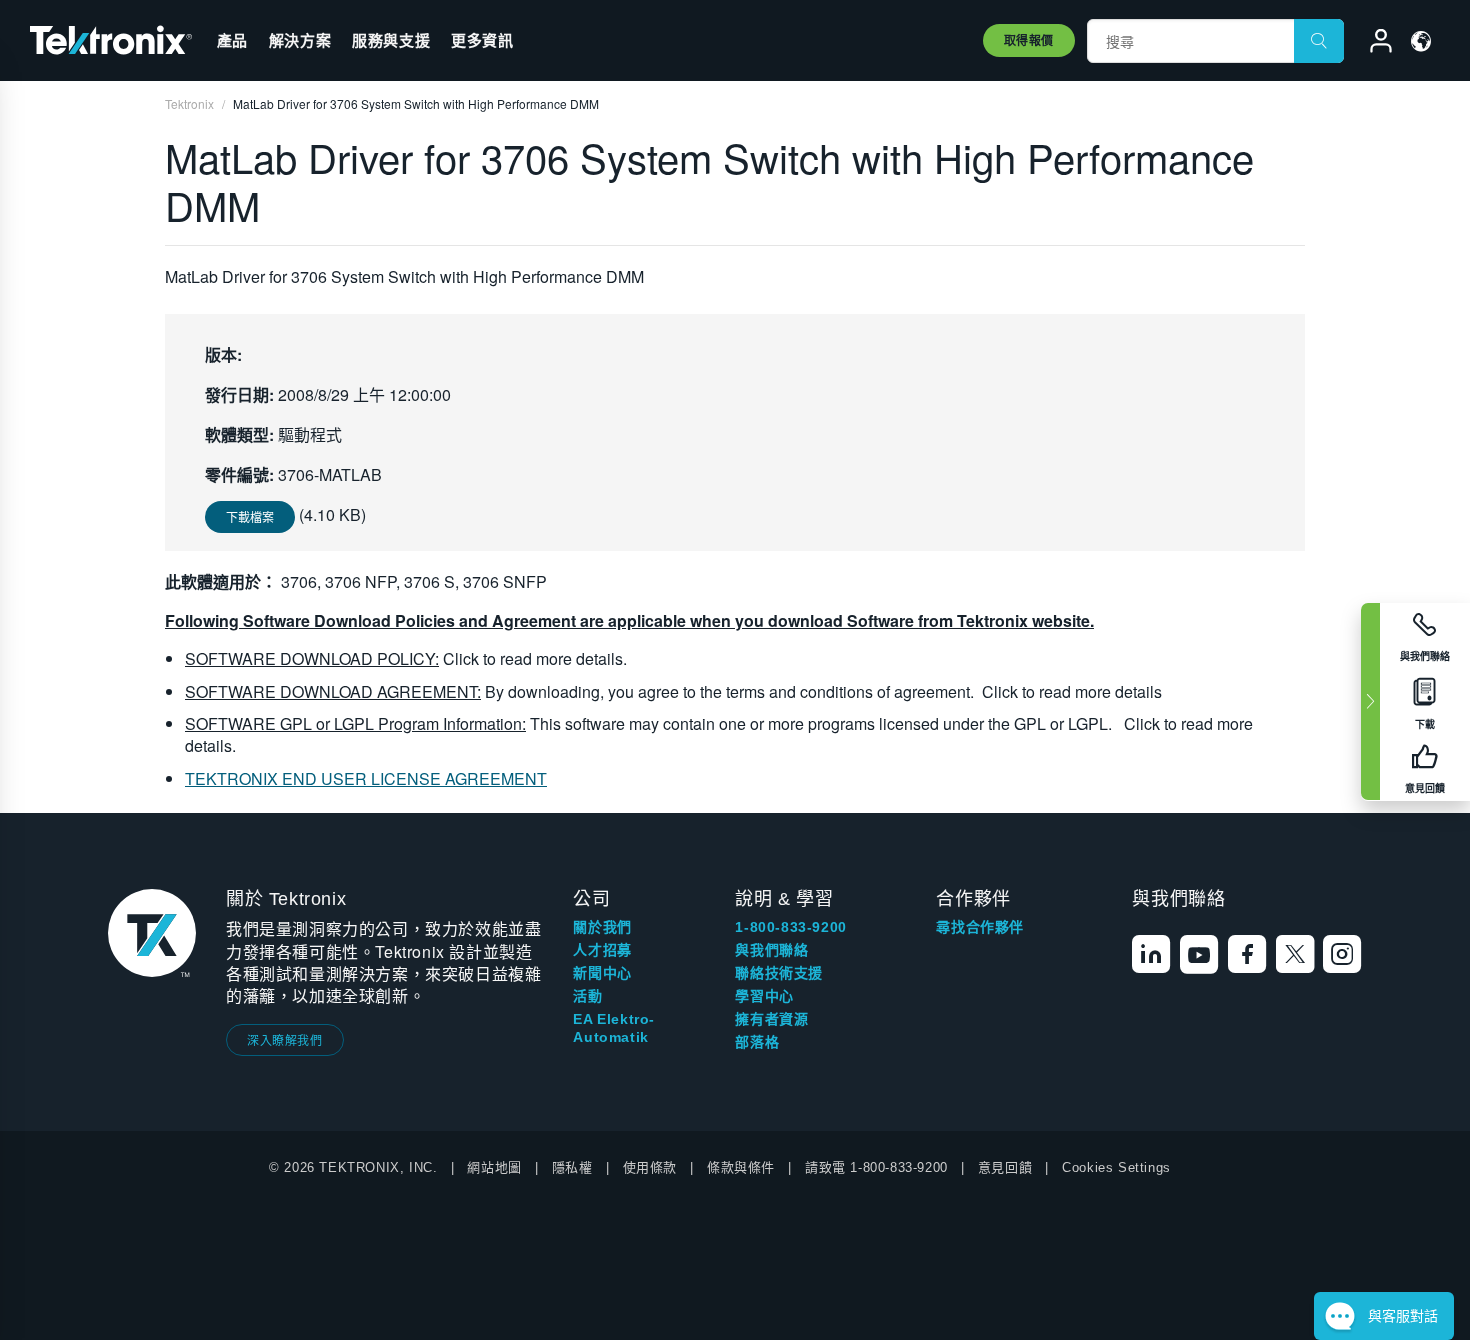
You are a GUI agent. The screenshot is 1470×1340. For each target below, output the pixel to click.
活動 (587, 996)
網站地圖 (494, 1167)
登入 (1372, 44)
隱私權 (572, 1167)
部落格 (757, 1042)
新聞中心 (602, 973)
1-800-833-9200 (790, 927)
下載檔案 (250, 516)
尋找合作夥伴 (980, 927)
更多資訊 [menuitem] (482, 40)
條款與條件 (741, 1167)
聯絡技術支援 (779, 973)
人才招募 (602, 950)
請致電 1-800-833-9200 (876, 1167)
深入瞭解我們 (285, 1039)
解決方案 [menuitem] (300, 40)
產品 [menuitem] (232, 40)
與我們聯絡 (771, 950)
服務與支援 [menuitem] (391, 40)
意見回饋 (1005, 1167)
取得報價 (1029, 40)
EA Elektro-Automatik (614, 1028)
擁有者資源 (771, 1019)
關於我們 (602, 927)
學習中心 (764, 996)
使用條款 (650, 1167)
